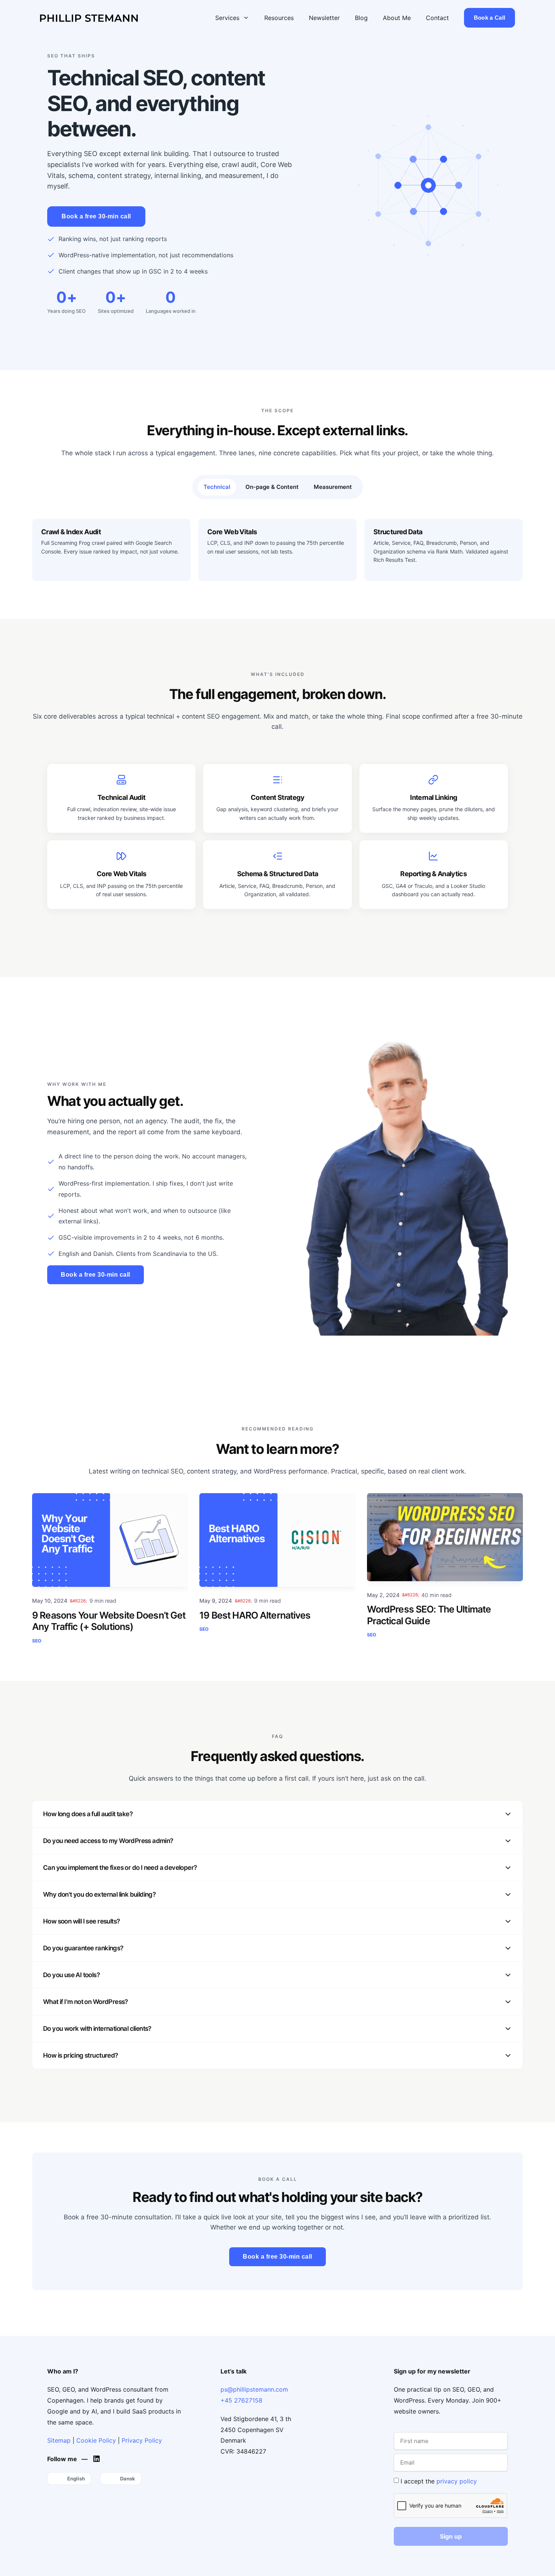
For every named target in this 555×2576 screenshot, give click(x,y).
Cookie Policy (96, 2440)
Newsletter (324, 18)
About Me (397, 18)
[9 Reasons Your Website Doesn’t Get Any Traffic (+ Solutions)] (110, 1540)
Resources (279, 18)
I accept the (439, 2481)
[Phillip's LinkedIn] (98, 2459)
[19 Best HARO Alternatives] (277, 1540)
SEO (37, 1641)
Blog (361, 18)
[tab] (217, 487)
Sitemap (59, 2440)
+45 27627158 (241, 2400)
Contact (437, 18)
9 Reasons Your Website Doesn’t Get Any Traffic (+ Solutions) (109, 1621)
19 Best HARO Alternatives (255, 1615)
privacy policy (457, 2481)
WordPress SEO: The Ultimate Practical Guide (429, 1615)
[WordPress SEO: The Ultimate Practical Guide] (445, 1537)
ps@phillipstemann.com (254, 2389)
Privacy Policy (142, 2440)
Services (227, 18)
